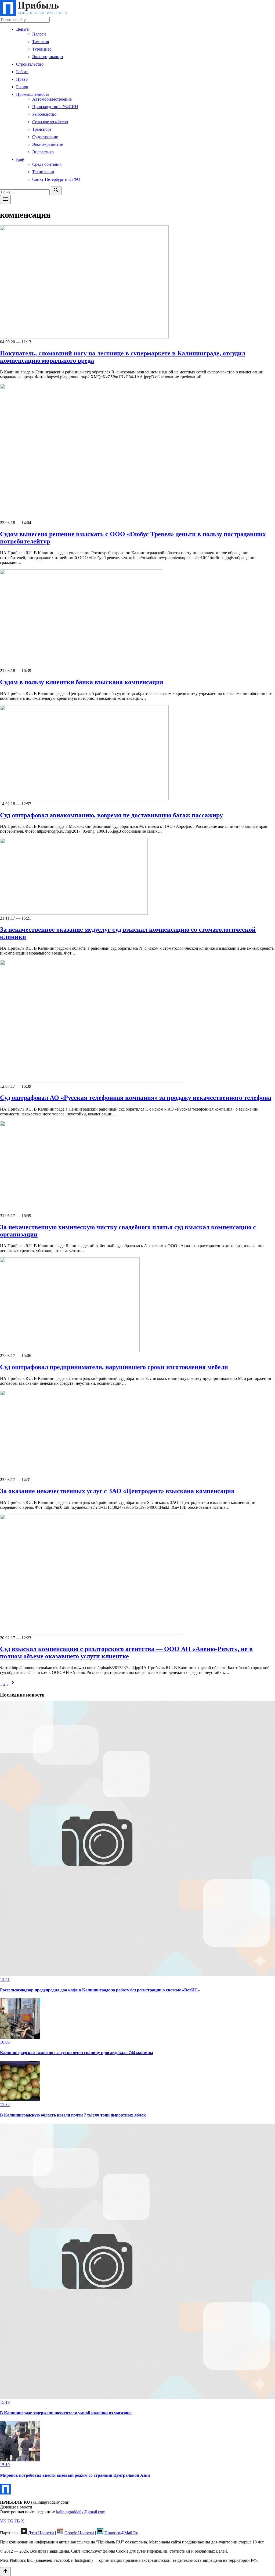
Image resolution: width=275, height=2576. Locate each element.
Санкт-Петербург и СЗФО (56, 179)
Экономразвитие (48, 144)
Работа (22, 72)
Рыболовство (44, 114)
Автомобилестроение (52, 99)
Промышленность (33, 94)
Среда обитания (47, 164)
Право (22, 79)
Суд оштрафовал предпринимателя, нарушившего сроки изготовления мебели (114, 1367)
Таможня (41, 42)
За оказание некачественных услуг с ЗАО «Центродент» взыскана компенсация (117, 1491)
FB (17, 2521)
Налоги (39, 34)
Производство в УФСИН (55, 107)
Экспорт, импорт (48, 57)
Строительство (30, 64)
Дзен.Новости (41, 2533)
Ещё (20, 159)
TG (10, 2521)
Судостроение (45, 137)
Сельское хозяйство (50, 122)
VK (3, 2521)
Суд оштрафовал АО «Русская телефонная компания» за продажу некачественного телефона (136, 1098)
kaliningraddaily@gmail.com (81, 2512)
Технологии (43, 172)
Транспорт (42, 129)
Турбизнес (42, 49)
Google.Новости (79, 2533)
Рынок (22, 87)
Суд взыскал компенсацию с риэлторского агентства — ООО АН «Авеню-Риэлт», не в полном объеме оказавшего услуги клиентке (126, 1653)
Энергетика (43, 152)
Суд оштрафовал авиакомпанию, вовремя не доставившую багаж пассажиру (111, 815)
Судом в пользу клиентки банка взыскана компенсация (82, 682)
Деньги (23, 29)
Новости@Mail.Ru (121, 2533)
